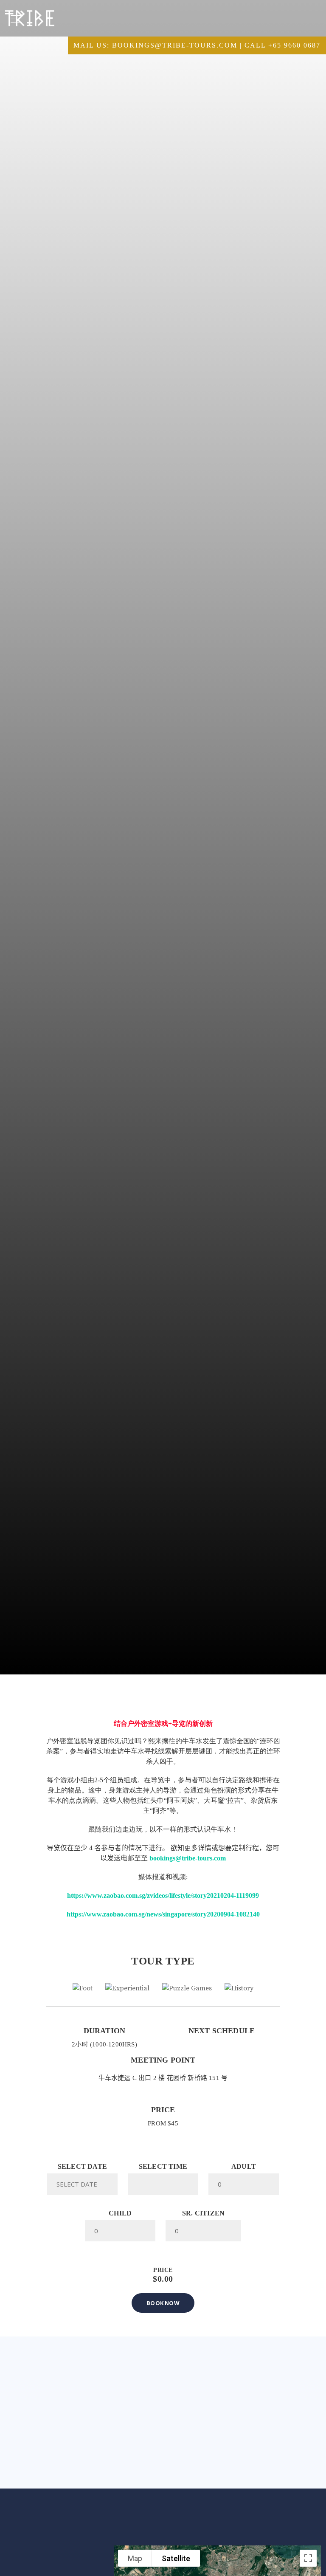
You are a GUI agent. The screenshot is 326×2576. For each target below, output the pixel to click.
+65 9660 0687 (294, 45)
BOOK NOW (163, 2303)
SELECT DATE (82, 2167)
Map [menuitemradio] (135, 2558)
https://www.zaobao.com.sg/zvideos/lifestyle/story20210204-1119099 (163, 1895)
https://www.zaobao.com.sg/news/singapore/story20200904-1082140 (163, 1914)
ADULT (244, 2167)
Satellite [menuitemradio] (176, 2558)
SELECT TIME (163, 2167)
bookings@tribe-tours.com (175, 45)
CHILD (120, 2213)
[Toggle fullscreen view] (308, 2558)
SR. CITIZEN (203, 2213)
